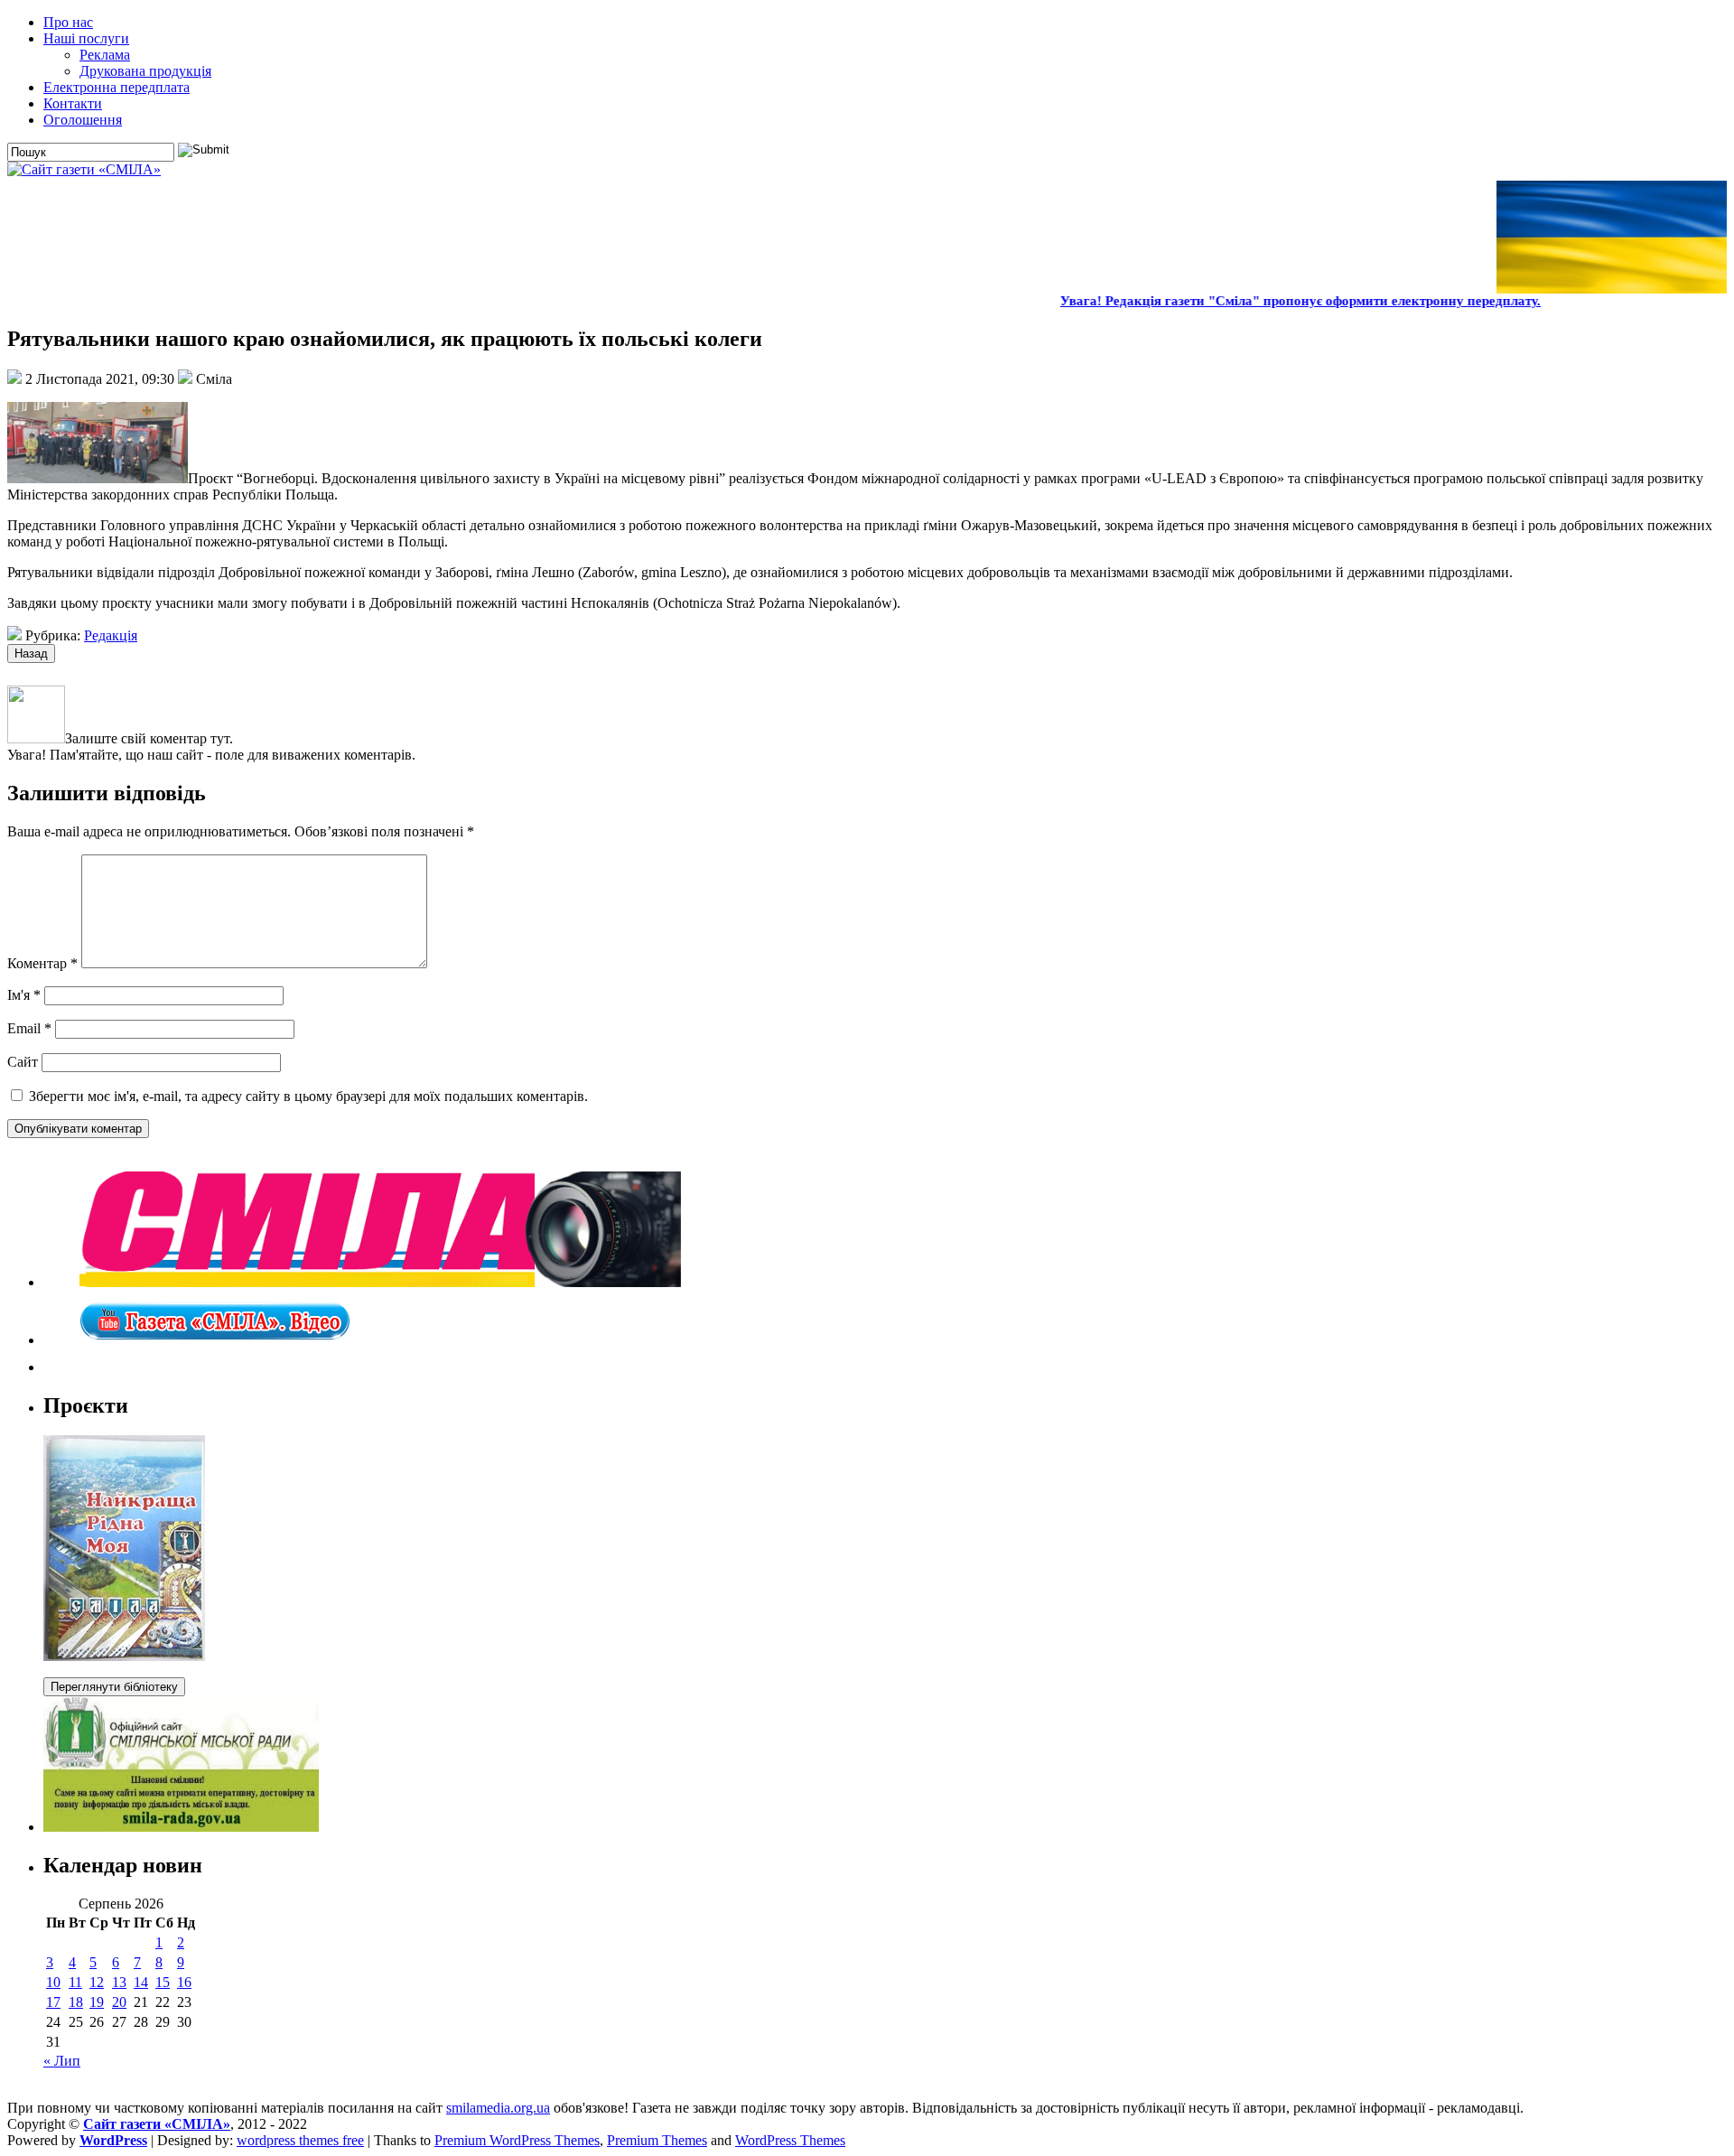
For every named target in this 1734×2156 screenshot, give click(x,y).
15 (163, 1982)
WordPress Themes (790, 2140)
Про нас (68, 22)
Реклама (105, 55)
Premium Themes (657, 2140)
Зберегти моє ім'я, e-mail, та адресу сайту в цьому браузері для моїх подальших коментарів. (308, 1096)
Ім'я (24, 995)
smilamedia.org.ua (498, 2108)
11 (75, 1982)
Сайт (23, 1062)
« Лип (62, 2061)
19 (97, 2002)
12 (97, 1982)
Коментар (42, 963)
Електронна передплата (117, 87)
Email (29, 1028)
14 (141, 1982)
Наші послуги (86, 38)
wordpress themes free (300, 2140)
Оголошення (83, 120)
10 (53, 1982)
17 (53, 2002)
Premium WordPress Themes (517, 2140)
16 (184, 1982)
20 (119, 2002)
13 (119, 1982)
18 (76, 2002)
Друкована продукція (145, 71)
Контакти (73, 103)
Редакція (111, 635)
